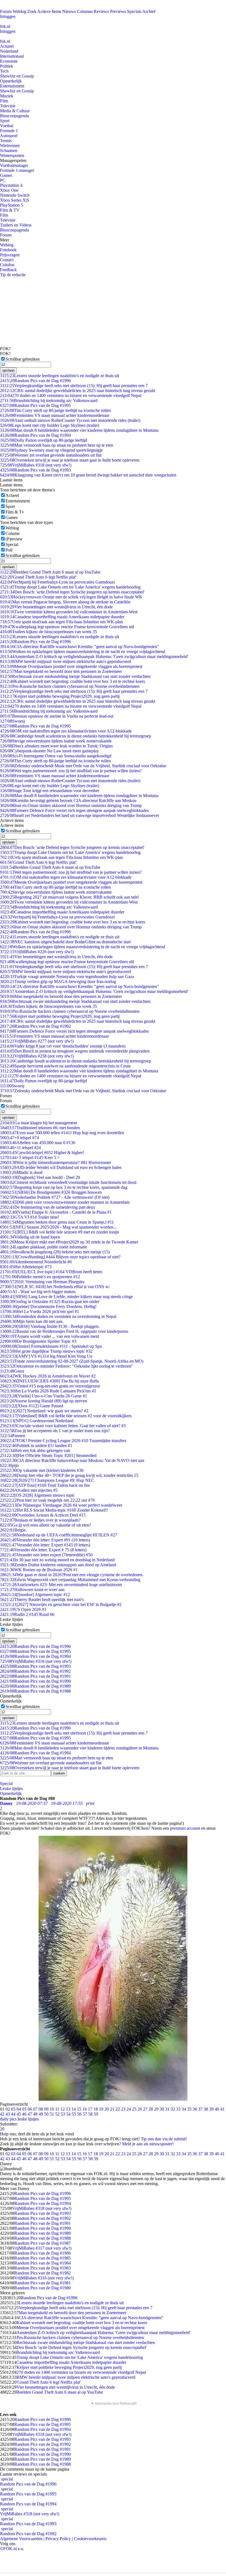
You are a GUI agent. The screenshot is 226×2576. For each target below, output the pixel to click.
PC (3, 180)
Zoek (32, 11)
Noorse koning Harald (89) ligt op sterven (44, 1401)
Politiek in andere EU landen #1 (36, 1446)
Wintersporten (12, 155)
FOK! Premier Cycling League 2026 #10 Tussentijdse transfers (63, 1441)
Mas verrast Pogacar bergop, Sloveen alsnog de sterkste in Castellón (65, 602)
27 (145, 2109)
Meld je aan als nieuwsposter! (148, 2144)
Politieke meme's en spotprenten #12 (40, 1277)
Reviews (101, 11)
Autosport (9, 136)
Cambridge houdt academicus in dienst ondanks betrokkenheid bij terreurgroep (76, 736)
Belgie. (13, 1530)
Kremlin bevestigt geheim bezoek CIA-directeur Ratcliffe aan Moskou (68, 800)
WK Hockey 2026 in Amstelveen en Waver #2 (48, 1376)
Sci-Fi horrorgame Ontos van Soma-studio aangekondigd (56, 756)
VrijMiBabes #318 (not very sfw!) (36, 465)
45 (19, 2114)
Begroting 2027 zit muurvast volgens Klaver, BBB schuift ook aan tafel (69, 897)
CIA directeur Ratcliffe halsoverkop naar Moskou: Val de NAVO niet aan (72, 1460)
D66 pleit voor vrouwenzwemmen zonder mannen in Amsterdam (65, 1202)
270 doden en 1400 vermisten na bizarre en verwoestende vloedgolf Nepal (71, 395)
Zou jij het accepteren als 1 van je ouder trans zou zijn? (55, 1431)
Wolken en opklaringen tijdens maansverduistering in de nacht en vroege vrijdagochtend (83, 652)
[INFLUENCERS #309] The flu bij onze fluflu (49, 1381)
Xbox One (9, 190)
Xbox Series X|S (15, 200)
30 (162, 2109)
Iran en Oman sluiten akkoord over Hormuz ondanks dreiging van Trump (71, 805)
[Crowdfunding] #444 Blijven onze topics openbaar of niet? (60, 1257)
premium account (185, 1828)
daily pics (8, 2119)
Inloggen (8, 16)
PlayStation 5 (12, 205)
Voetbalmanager (14, 165)
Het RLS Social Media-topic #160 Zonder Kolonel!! (54, 1510)
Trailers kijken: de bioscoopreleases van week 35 (49, 632)
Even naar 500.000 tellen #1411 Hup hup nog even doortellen (62, 1133)
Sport (5, 121)
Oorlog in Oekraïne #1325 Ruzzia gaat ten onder (50, 1302)
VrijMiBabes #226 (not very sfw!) (37, 952)
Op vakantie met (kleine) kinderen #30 (42, 1470)
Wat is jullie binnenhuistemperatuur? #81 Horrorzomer (56, 1162)
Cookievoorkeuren (90, 2539)
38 (206, 2109)
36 (195, 2109)
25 (134, 2109)
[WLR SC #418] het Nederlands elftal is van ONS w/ (55, 1287)
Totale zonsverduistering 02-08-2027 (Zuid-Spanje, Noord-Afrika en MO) (72, 1361)
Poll (9, 550)
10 (52, 2109)
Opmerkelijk (11, 81)
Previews (118, 11)
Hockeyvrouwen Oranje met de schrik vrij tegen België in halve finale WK (71, 597)
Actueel (7, 46)
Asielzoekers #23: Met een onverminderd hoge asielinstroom (61, 1585)
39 (211, 2109)
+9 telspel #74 (19, 1138)
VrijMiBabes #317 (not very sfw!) (42, 2248)
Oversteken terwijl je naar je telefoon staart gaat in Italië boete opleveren (70, 460)
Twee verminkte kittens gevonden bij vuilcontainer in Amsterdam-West (69, 612)
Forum (6, 11)
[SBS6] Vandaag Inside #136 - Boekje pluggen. (50, 1326)
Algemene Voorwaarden (21, 2539)
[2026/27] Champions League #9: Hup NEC (47, 1480)
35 (189, 2109)
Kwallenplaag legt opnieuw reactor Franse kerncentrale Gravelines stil (67, 627)
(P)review (14, 539)
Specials (134, 11)
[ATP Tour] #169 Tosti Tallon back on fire (45, 1485)
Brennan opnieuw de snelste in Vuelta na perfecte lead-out (57, 716)
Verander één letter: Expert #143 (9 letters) (45, 1545)
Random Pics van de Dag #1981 (43, 2283)
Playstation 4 (11, 185)
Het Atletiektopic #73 (26, 1267)
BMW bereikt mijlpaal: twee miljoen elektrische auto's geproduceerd (65, 661)
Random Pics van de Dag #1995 (35, 405)
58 (90, 2114)
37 (200, 2109)
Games (6, 175)
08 (41, 2109)
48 (35, 2114)
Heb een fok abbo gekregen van (35, 1451)
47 (30, 2114)
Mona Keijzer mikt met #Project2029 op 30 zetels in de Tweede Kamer (69, 1242)
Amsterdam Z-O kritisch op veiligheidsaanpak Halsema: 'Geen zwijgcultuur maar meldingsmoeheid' (94, 656)
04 (19, 2109)
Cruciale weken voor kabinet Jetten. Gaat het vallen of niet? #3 (63, 1426)
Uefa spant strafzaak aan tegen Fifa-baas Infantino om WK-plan (61, 622)
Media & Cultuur (15, 111)
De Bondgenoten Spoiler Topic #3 (38, 1341)
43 (8, 2114)
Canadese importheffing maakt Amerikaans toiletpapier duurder (62, 617)
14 (74, 2109)
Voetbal (7, 126)
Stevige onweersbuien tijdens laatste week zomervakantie (56, 741)
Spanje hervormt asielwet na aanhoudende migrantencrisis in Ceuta (65, 1066)
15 (79, 2109)
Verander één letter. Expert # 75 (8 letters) (43, 1550)
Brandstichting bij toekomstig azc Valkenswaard (49, 400)
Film (4, 101)
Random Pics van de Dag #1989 (35, 1686)
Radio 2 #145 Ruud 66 (27, 1614)
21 (112, 2109)
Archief (149, 11)
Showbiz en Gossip (17, 76)
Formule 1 (9, 131)
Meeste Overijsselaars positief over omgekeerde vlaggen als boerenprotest (71, 666)
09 (46, 2109)
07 (35, 2109)
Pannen (13, 1436)
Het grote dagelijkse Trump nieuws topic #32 (46, 1351)
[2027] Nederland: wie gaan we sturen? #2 (44, 1411)
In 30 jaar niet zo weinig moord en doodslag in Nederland (57, 1560)
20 (107, 2109)
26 (140, 2109)
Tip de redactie (13, 275)
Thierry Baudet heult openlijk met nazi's (42, 1599)
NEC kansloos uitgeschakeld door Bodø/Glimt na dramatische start (65, 942)
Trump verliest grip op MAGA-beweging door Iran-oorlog (58, 981)
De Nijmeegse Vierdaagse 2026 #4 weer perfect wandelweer (61, 1505)
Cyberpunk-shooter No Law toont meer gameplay (49, 751)
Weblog (19, 11)
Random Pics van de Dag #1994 (35, 435)
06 (30, 2109)
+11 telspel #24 (20, 1148)
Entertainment (12, 86)
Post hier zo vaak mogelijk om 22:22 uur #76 (47, 1500)
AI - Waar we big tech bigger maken (38, 1292)
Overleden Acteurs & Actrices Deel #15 (43, 1515)
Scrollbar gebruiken (23, 359)
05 (24, 2109)
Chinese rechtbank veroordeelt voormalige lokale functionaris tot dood (68, 1182)
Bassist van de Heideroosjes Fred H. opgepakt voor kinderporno (64, 1331)
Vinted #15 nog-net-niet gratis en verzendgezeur (50, 1386)
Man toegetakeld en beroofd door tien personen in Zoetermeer (61, 671)
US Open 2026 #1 (23, 1609)
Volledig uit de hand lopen (30, 1237)
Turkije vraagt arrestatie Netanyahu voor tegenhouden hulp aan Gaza (67, 977)
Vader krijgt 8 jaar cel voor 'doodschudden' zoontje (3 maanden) (63, 1046)
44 (13, 2114)
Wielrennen (10, 146)
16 (85, 2109)
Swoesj (12, 721)
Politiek (7, 66)
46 (24, 2114)
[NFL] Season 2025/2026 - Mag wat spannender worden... (58, 1227)
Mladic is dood (21, 1172)
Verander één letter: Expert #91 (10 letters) (45, 1540)
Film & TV (10, 210)
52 (57, 2114)
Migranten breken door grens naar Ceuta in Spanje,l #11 (57, 1222)
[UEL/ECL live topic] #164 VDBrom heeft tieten (51, 1272)
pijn (9, 1465)
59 (96, 2114)
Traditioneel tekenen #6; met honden (40, 1128)
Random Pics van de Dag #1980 (43, 2288)
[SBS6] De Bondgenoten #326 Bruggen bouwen (51, 1192)
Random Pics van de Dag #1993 (35, 470)
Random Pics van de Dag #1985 (43, 2258)
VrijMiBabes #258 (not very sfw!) (37, 1056)
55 (74, 2114)
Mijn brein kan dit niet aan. (32, 1321)
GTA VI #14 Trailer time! (29, 1217)
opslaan (8, 370)
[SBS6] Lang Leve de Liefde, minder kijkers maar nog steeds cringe (66, 1297)
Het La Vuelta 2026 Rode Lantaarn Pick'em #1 (48, 1391)
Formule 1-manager (17, 170)
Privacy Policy (58, 2539)
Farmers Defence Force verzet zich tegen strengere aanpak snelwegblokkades (74, 810)
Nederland (9, 51)
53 (63, 2114)
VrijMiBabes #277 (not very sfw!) (37, 1041)
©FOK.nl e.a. (12, 2549)
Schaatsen (9, 150)
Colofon (7, 265)
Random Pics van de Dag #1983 (43, 2268)
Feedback (8, 270)
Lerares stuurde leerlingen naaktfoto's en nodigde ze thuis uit (60, 376)
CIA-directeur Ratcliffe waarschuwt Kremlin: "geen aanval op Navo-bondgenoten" (80, 647)
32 (173, 2109)
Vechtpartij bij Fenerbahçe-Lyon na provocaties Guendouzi (57, 582)
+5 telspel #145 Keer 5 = (30, 1158)
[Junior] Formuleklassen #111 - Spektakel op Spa (51, 1346)
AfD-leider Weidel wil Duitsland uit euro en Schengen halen (61, 1167)
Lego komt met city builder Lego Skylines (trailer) (50, 425)
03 (13, 2109)
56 (79, 2114)
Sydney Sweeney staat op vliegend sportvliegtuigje (51, 450)
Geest (12, 1371)
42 (2, 2114)
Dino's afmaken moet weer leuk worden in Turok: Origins (56, 746)
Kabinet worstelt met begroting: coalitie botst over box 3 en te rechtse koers (72, 681)
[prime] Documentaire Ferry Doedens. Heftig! (48, 1306)
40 (217, 2109)
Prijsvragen (10, 255)
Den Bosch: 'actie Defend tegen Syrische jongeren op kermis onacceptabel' (72, 592)
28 (151, 2109)
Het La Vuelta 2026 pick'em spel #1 (40, 1311)
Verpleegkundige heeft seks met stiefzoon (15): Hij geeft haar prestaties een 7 (74, 386)
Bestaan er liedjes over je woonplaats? (40, 1520)
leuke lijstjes (28, 2119)
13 (68, 2109)
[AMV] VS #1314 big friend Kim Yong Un (46, 1356)
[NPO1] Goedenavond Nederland (37, 1421)
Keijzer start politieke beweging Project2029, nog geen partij (60, 696)
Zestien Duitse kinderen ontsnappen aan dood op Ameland (58, 1565)
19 (101, 2109)
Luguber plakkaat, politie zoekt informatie (44, 1247)
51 (52, 2114)
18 (96, 2109)
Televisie (8, 106)
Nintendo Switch (15, 195)
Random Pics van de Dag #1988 (35, 1691)
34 (184, 2109)
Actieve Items (49, 11)
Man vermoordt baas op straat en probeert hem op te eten (57, 445)
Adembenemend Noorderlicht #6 (36, 1262)
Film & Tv (15, 512)
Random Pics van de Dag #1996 (35, 381)
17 (90, 2109)
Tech (4, 71)
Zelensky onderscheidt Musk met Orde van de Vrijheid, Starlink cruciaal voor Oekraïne (83, 766)
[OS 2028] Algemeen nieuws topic (37, 1495)
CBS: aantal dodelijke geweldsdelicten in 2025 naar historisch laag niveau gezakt (78, 391)
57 (85, 2114)
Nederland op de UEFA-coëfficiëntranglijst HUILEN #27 (59, 1535)
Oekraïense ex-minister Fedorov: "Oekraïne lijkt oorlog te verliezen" (67, 1366)
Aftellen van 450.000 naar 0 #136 (38, 1143)
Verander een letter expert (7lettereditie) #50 (46, 1555)
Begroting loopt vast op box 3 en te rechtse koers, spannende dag (64, 1187)
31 (167, 2109)
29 (156, 2109)
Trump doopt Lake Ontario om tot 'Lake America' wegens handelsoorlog (70, 587)
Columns (85, 11)
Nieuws (69, 11)
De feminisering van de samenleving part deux (48, 1207)
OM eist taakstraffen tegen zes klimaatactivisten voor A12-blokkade (66, 731)
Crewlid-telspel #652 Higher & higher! (42, 1153)
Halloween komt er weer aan (32, 1590)
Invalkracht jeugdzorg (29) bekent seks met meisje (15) (55, 1252)
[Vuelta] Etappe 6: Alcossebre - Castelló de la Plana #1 (56, 1212)
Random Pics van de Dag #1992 (35, 1026)
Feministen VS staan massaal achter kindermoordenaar (55, 415)
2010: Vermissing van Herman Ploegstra (42, 1282)
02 (8, 2109)
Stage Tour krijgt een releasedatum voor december (50, 791)
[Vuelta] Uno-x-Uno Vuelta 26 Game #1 (44, 1396)
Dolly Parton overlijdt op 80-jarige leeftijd (44, 440)
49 (41, 2114)
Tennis (6, 141)
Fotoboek (8, 250)
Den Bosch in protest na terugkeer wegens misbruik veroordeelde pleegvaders (75, 1051)
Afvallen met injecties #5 (29, 1490)
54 (68, 2114)
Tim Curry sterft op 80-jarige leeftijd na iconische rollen (55, 410)
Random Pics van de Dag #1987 (43, 2243)
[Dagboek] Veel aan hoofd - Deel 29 (40, 1177)
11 (57, 2109)
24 (129, 2109)
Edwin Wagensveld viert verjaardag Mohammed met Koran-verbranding (70, 1580)
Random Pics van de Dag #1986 (43, 2253)
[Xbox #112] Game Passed (32, 1406)
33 (178, 2109)
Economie (9, 61)
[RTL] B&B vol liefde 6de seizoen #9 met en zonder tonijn (60, 1232)
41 (222, 2109)
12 (63, 2109)
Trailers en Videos (16, 225)
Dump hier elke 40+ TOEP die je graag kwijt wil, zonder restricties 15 (69, 1475)
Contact (7, 260)
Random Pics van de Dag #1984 (43, 2263)
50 (46, 2114)
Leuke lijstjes (11, 1788)
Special (12, 544)
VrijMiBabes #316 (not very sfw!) (44, 2278)
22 (118, 2109)
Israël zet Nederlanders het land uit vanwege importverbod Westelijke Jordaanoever (80, 815)
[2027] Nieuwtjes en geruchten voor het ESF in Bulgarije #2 (61, 1604)
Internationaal (12, 56)
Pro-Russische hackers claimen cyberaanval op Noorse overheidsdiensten (70, 686)
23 (123, 2109)
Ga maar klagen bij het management (38, 1123)
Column (13, 533)
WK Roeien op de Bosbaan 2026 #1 (39, 1570)
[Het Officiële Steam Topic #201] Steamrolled (48, 1455)
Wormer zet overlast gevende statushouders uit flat (51, 455)
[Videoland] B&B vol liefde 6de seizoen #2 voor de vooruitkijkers (66, 1416)
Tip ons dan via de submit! (164, 2139)
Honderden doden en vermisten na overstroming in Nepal (58, 1316)
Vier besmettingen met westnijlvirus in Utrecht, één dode (56, 607)
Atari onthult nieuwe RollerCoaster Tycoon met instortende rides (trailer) (70, 420)
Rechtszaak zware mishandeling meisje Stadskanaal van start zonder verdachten (75, 676)
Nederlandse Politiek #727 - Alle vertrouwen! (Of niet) (55, 1197)
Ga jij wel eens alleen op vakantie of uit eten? (45, 1525)
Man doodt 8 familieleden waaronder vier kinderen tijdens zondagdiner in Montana (79, 430)
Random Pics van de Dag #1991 (35, 1676)
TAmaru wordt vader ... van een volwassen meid (49, 1336)
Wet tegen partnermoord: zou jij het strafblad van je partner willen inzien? (71, 771)
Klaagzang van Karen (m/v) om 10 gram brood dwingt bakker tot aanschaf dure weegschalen (88, 475)
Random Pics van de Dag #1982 (43, 2273)
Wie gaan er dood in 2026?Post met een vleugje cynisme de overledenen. (72, 1575)
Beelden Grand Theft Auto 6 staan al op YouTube (50, 572)
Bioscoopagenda (14, 116)
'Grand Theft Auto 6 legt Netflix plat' (38, 577)
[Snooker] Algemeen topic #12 (35, 1595)
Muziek (7, 96)
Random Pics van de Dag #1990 (35, 1681)
